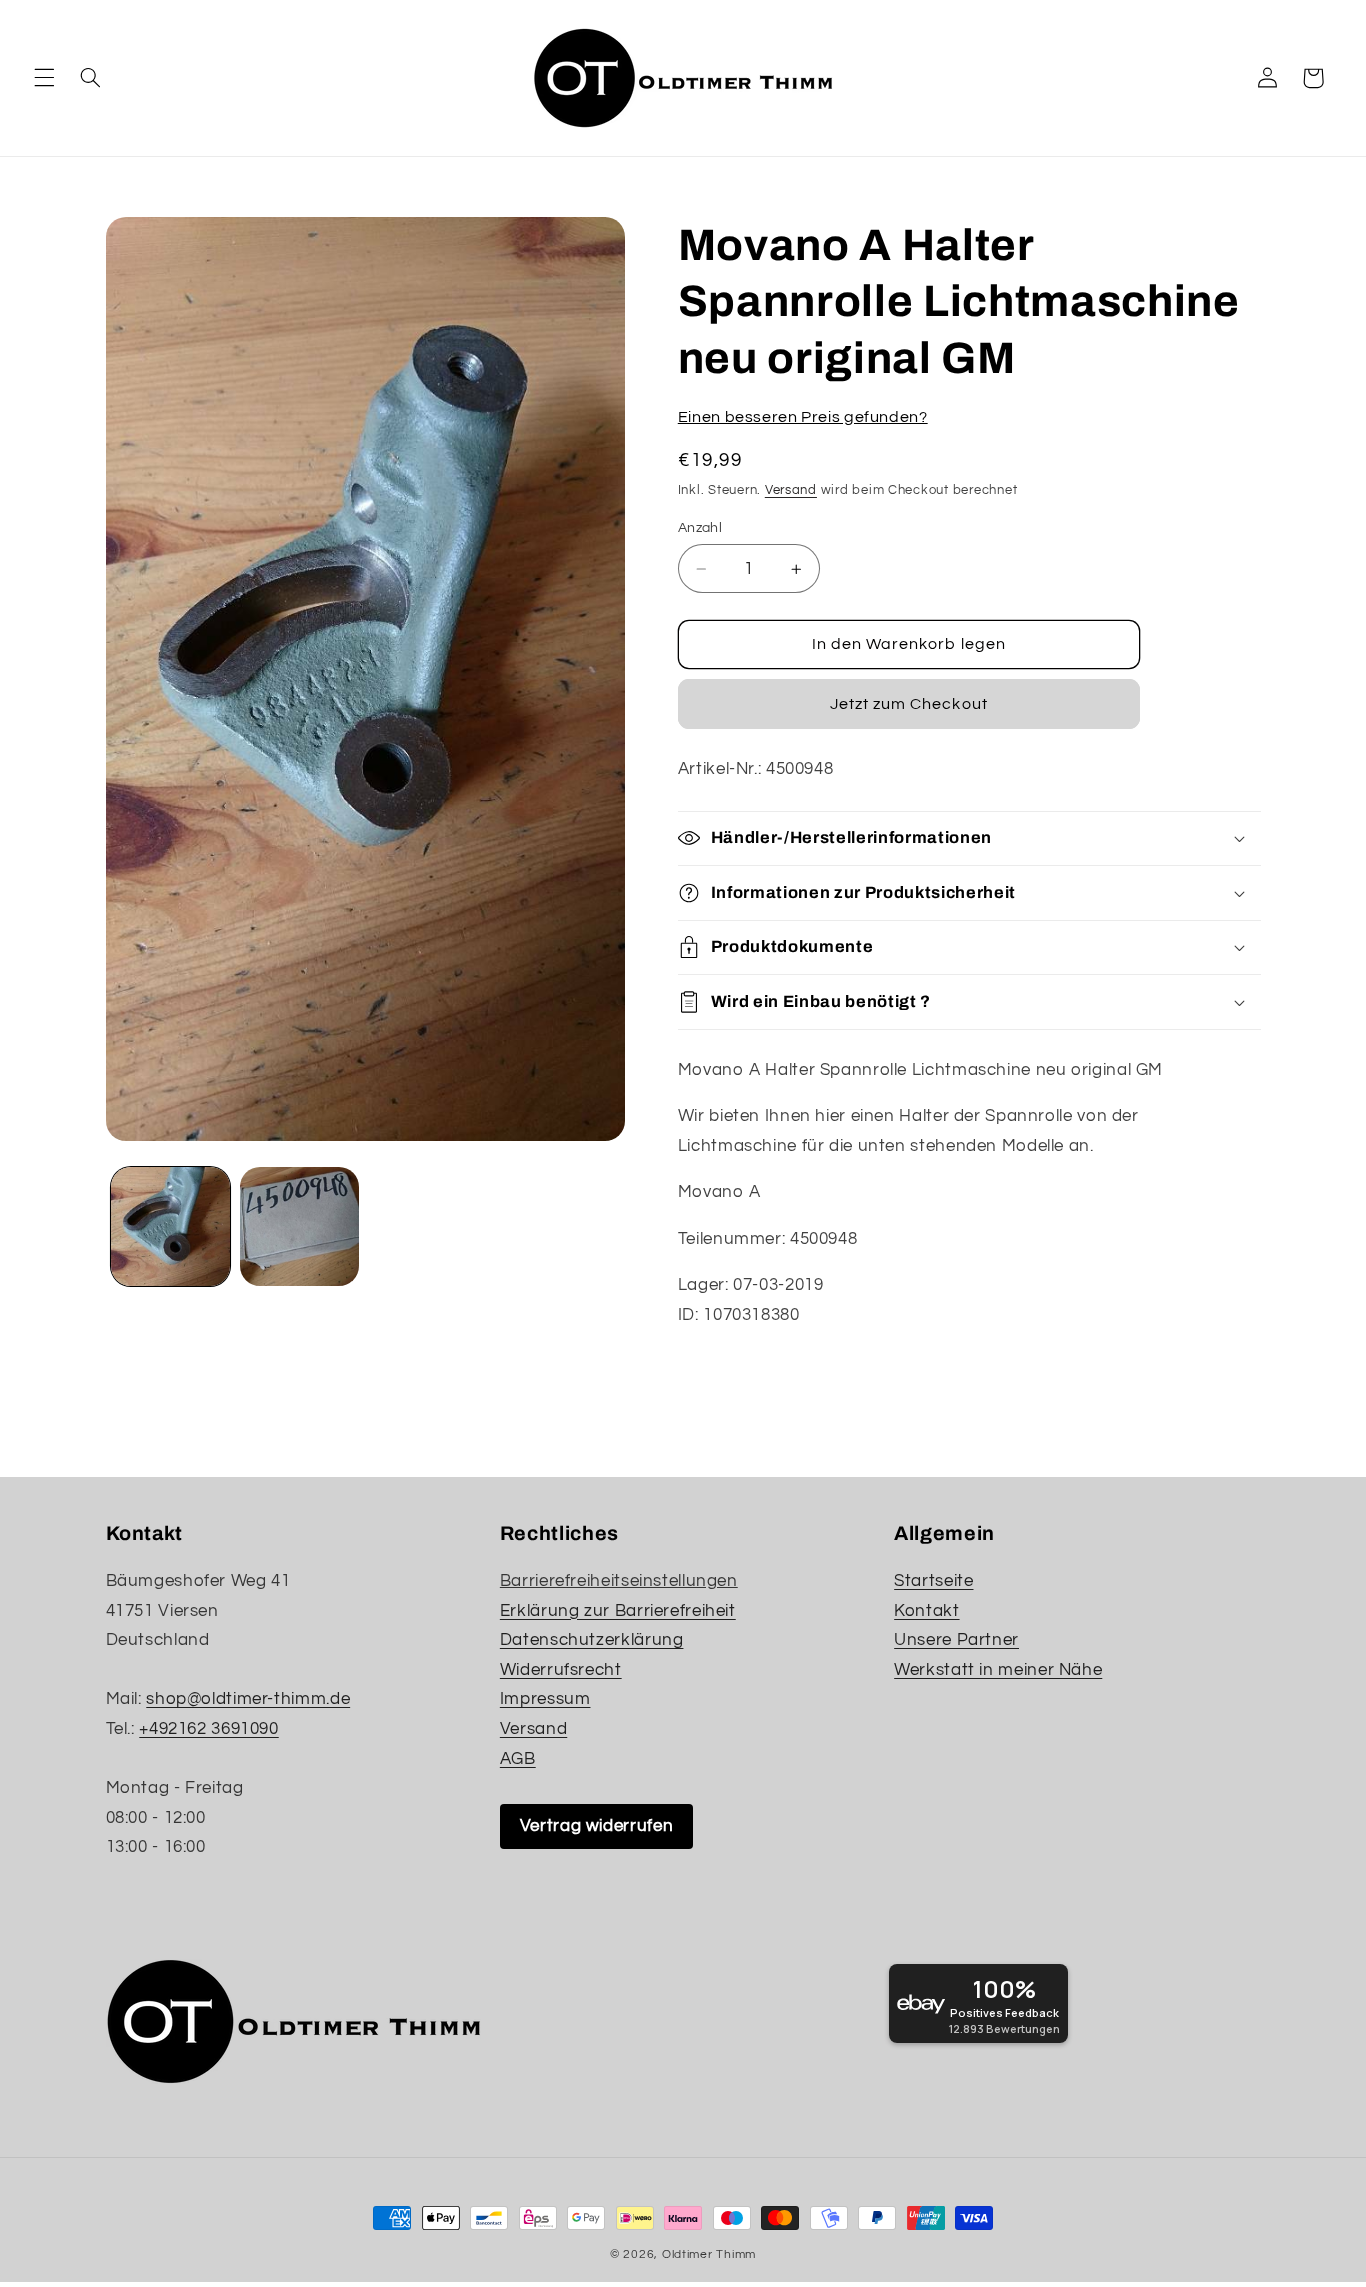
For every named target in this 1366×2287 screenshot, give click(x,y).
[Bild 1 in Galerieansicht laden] (170, 1226)
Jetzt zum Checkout (909, 704)
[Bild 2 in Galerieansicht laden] (299, 1226)
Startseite (933, 1581)
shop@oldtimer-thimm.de (248, 1699)
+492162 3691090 (208, 1729)
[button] (44, 78)
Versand (791, 490)
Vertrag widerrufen (596, 1826)
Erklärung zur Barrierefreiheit (618, 1611)
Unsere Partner (956, 1640)
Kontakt (926, 1611)
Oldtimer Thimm (709, 2254)
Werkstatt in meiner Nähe (998, 1670)
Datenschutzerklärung (592, 1640)
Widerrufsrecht (561, 1670)
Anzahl (700, 528)
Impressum (545, 1699)
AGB (518, 1759)
